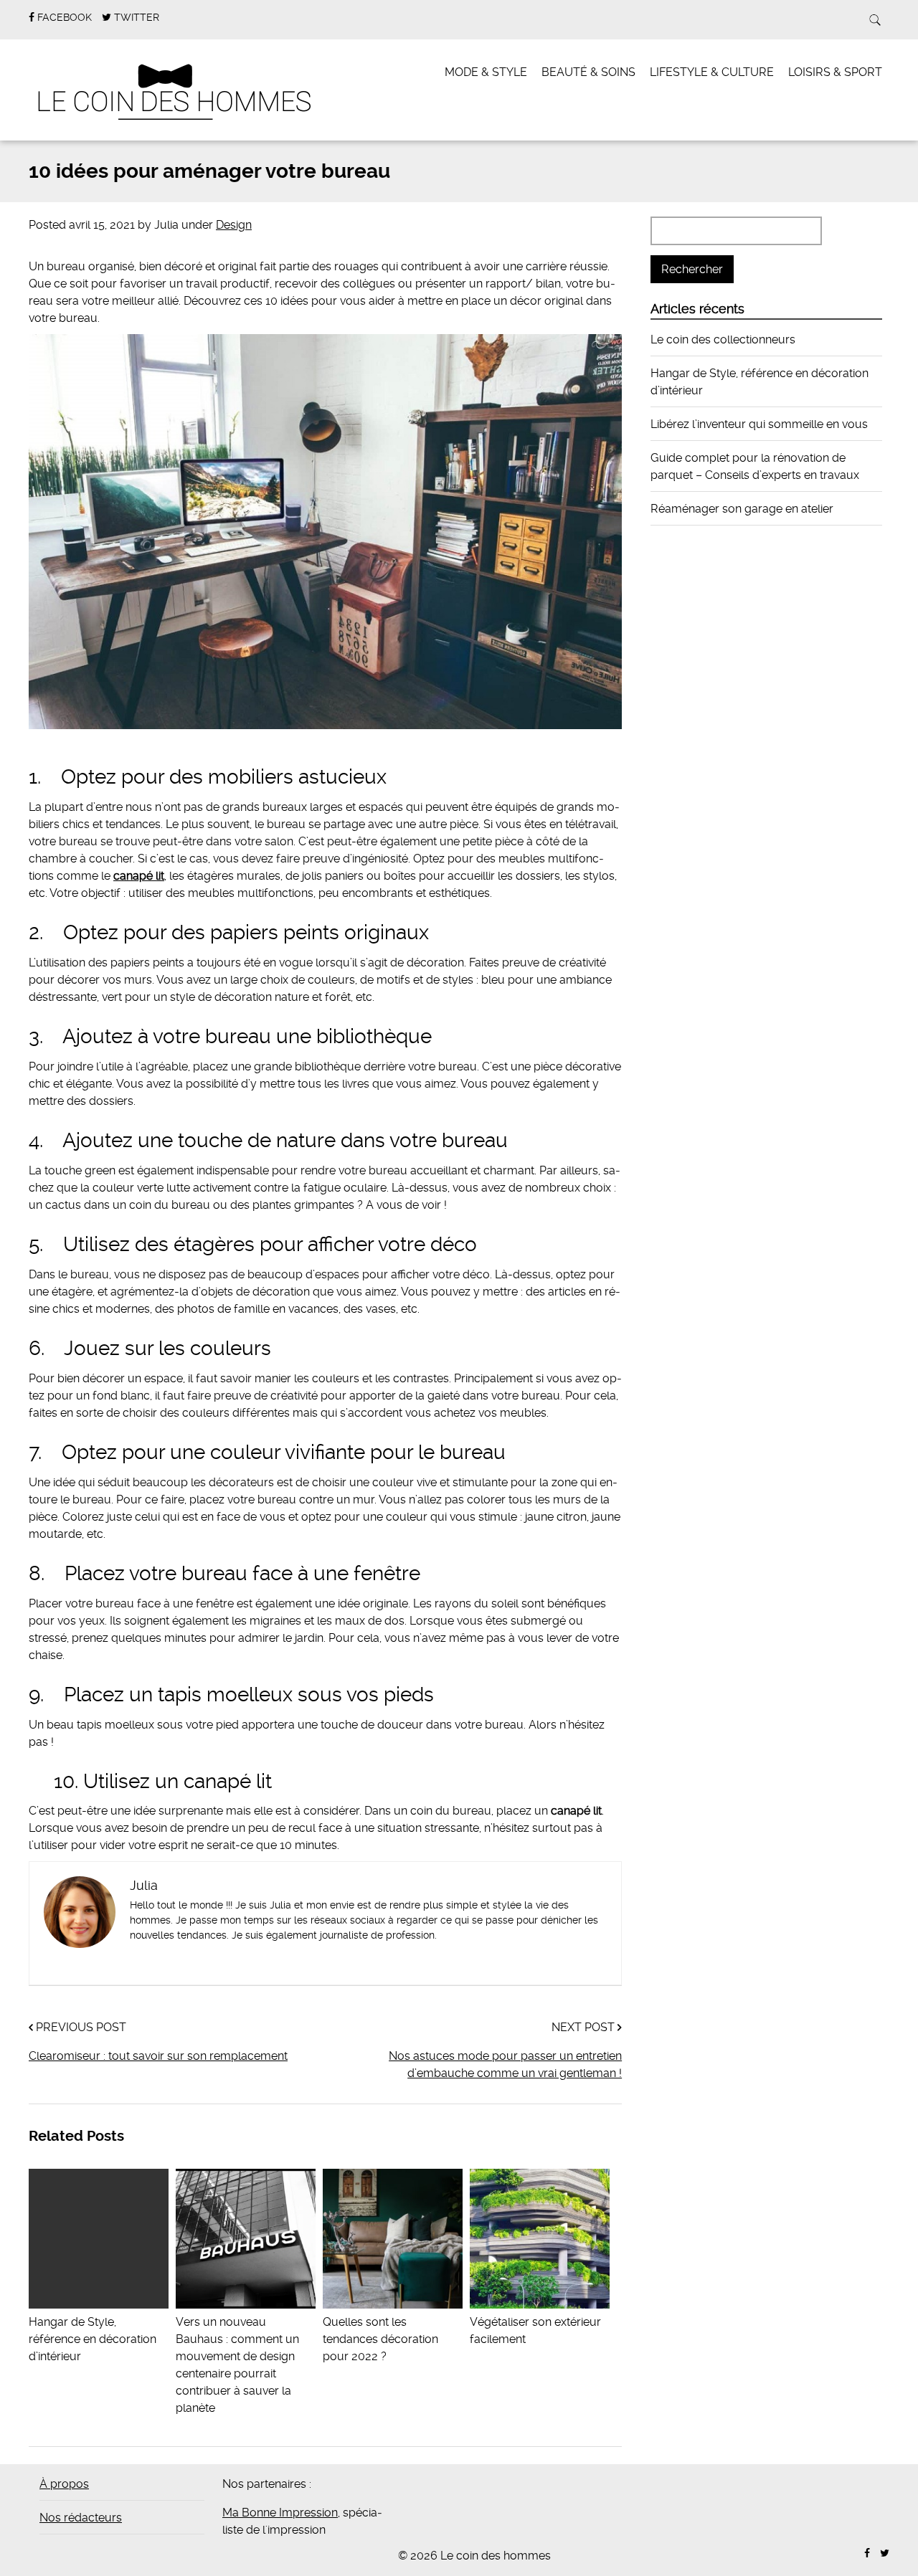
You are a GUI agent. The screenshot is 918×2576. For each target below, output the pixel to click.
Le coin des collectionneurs (723, 339)
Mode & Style (486, 72)
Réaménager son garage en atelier (742, 509)
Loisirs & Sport (835, 72)
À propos (64, 2484)
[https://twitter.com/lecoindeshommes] (885, 2553)
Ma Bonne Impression (280, 2513)
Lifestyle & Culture (712, 72)
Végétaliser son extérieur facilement (535, 2330)
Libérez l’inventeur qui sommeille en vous (759, 424)
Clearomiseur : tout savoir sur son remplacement (158, 2056)
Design (234, 225)
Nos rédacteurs (81, 2518)
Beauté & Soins (588, 72)
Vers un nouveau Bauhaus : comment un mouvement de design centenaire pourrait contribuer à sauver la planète (237, 2365)
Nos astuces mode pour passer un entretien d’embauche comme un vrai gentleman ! (505, 2064)
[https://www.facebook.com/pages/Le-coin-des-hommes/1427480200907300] (867, 2553)
